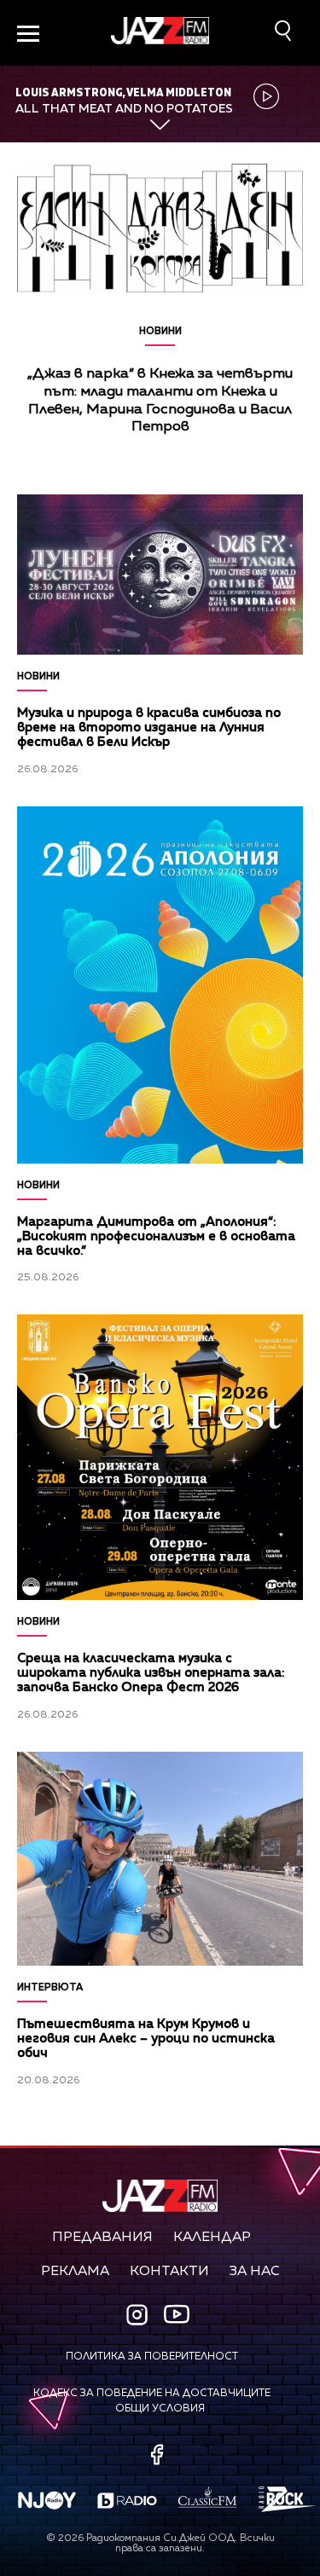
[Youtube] (177, 2314)
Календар (212, 2238)
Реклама (75, 2272)
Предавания (102, 2238)
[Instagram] (139, 2316)
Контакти (169, 2272)
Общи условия (160, 2409)
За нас (255, 2272)
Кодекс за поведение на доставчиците (152, 2394)
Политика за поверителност (152, 2357)
